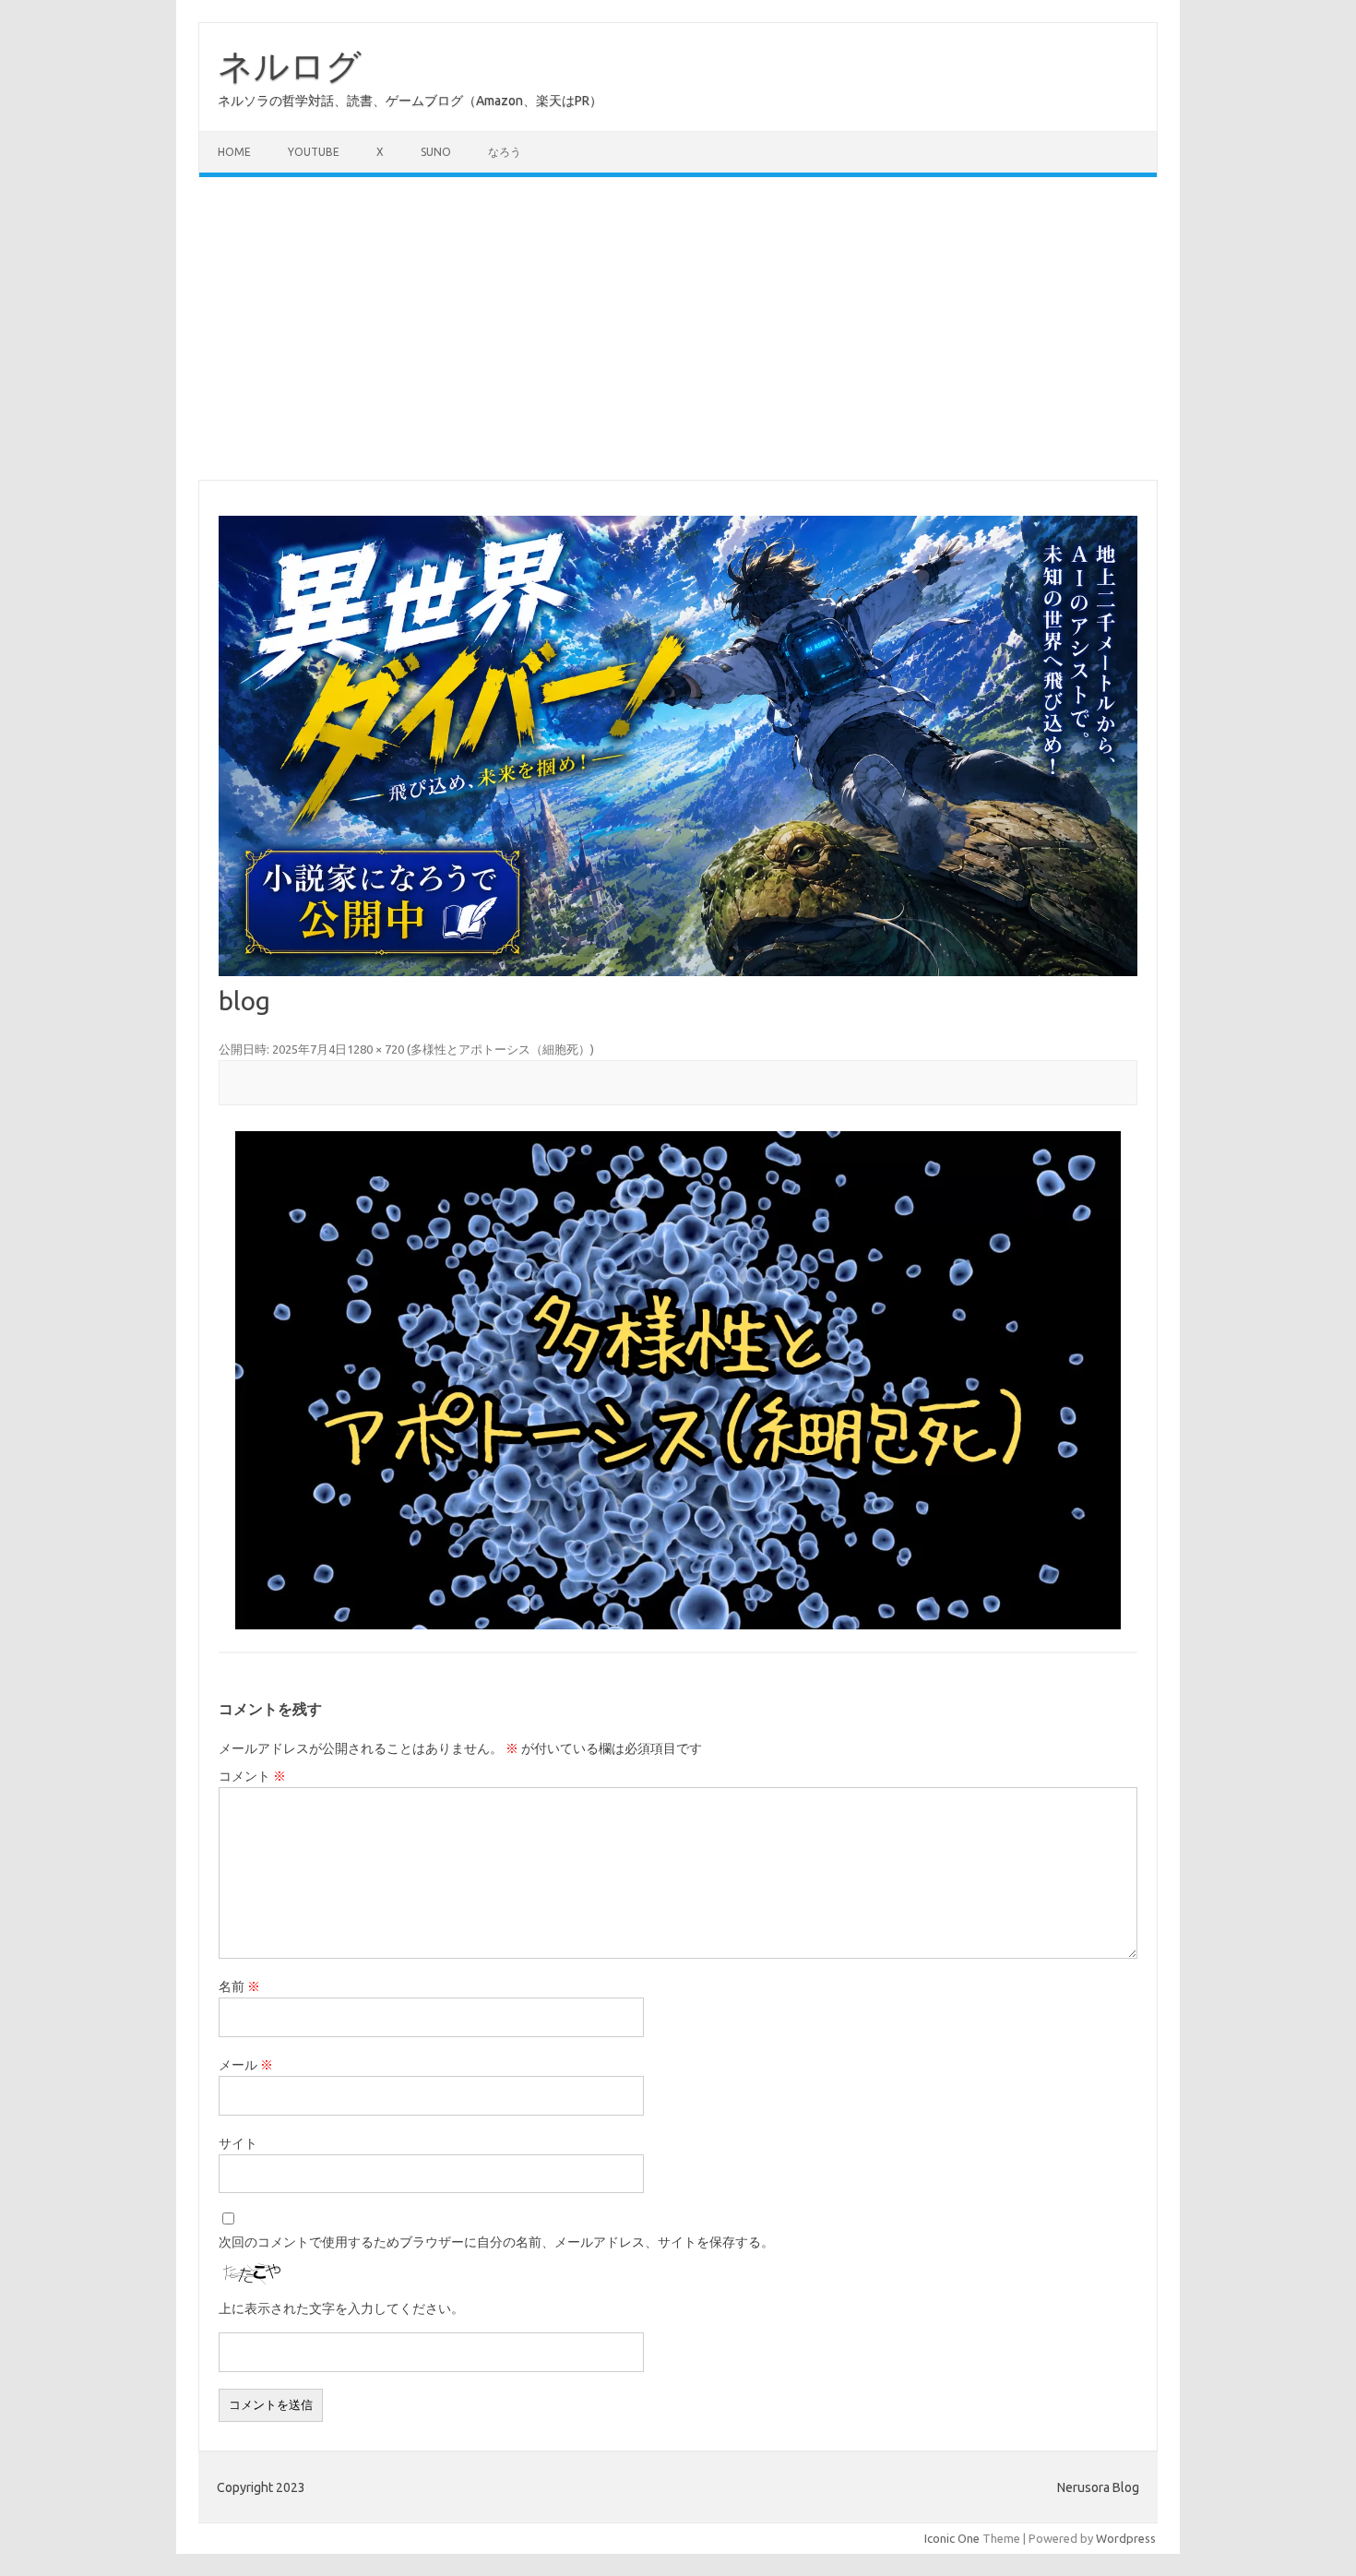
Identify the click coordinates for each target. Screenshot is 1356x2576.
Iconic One (952, 2538)
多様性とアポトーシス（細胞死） (500, 1049)
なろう (505, 152)
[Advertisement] (678, 328)
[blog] (678, 1380)
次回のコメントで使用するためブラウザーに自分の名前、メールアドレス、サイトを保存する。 (496, 2242)
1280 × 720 (375, 1049)
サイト (238, 2143)
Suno (436, 152)
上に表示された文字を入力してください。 (341, 2308)
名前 (239, 1986)
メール (246, 2065)
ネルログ (290, 66)
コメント (252, 1776)
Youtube (314, 152)
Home (234, 152)
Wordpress (1126, 2538)
